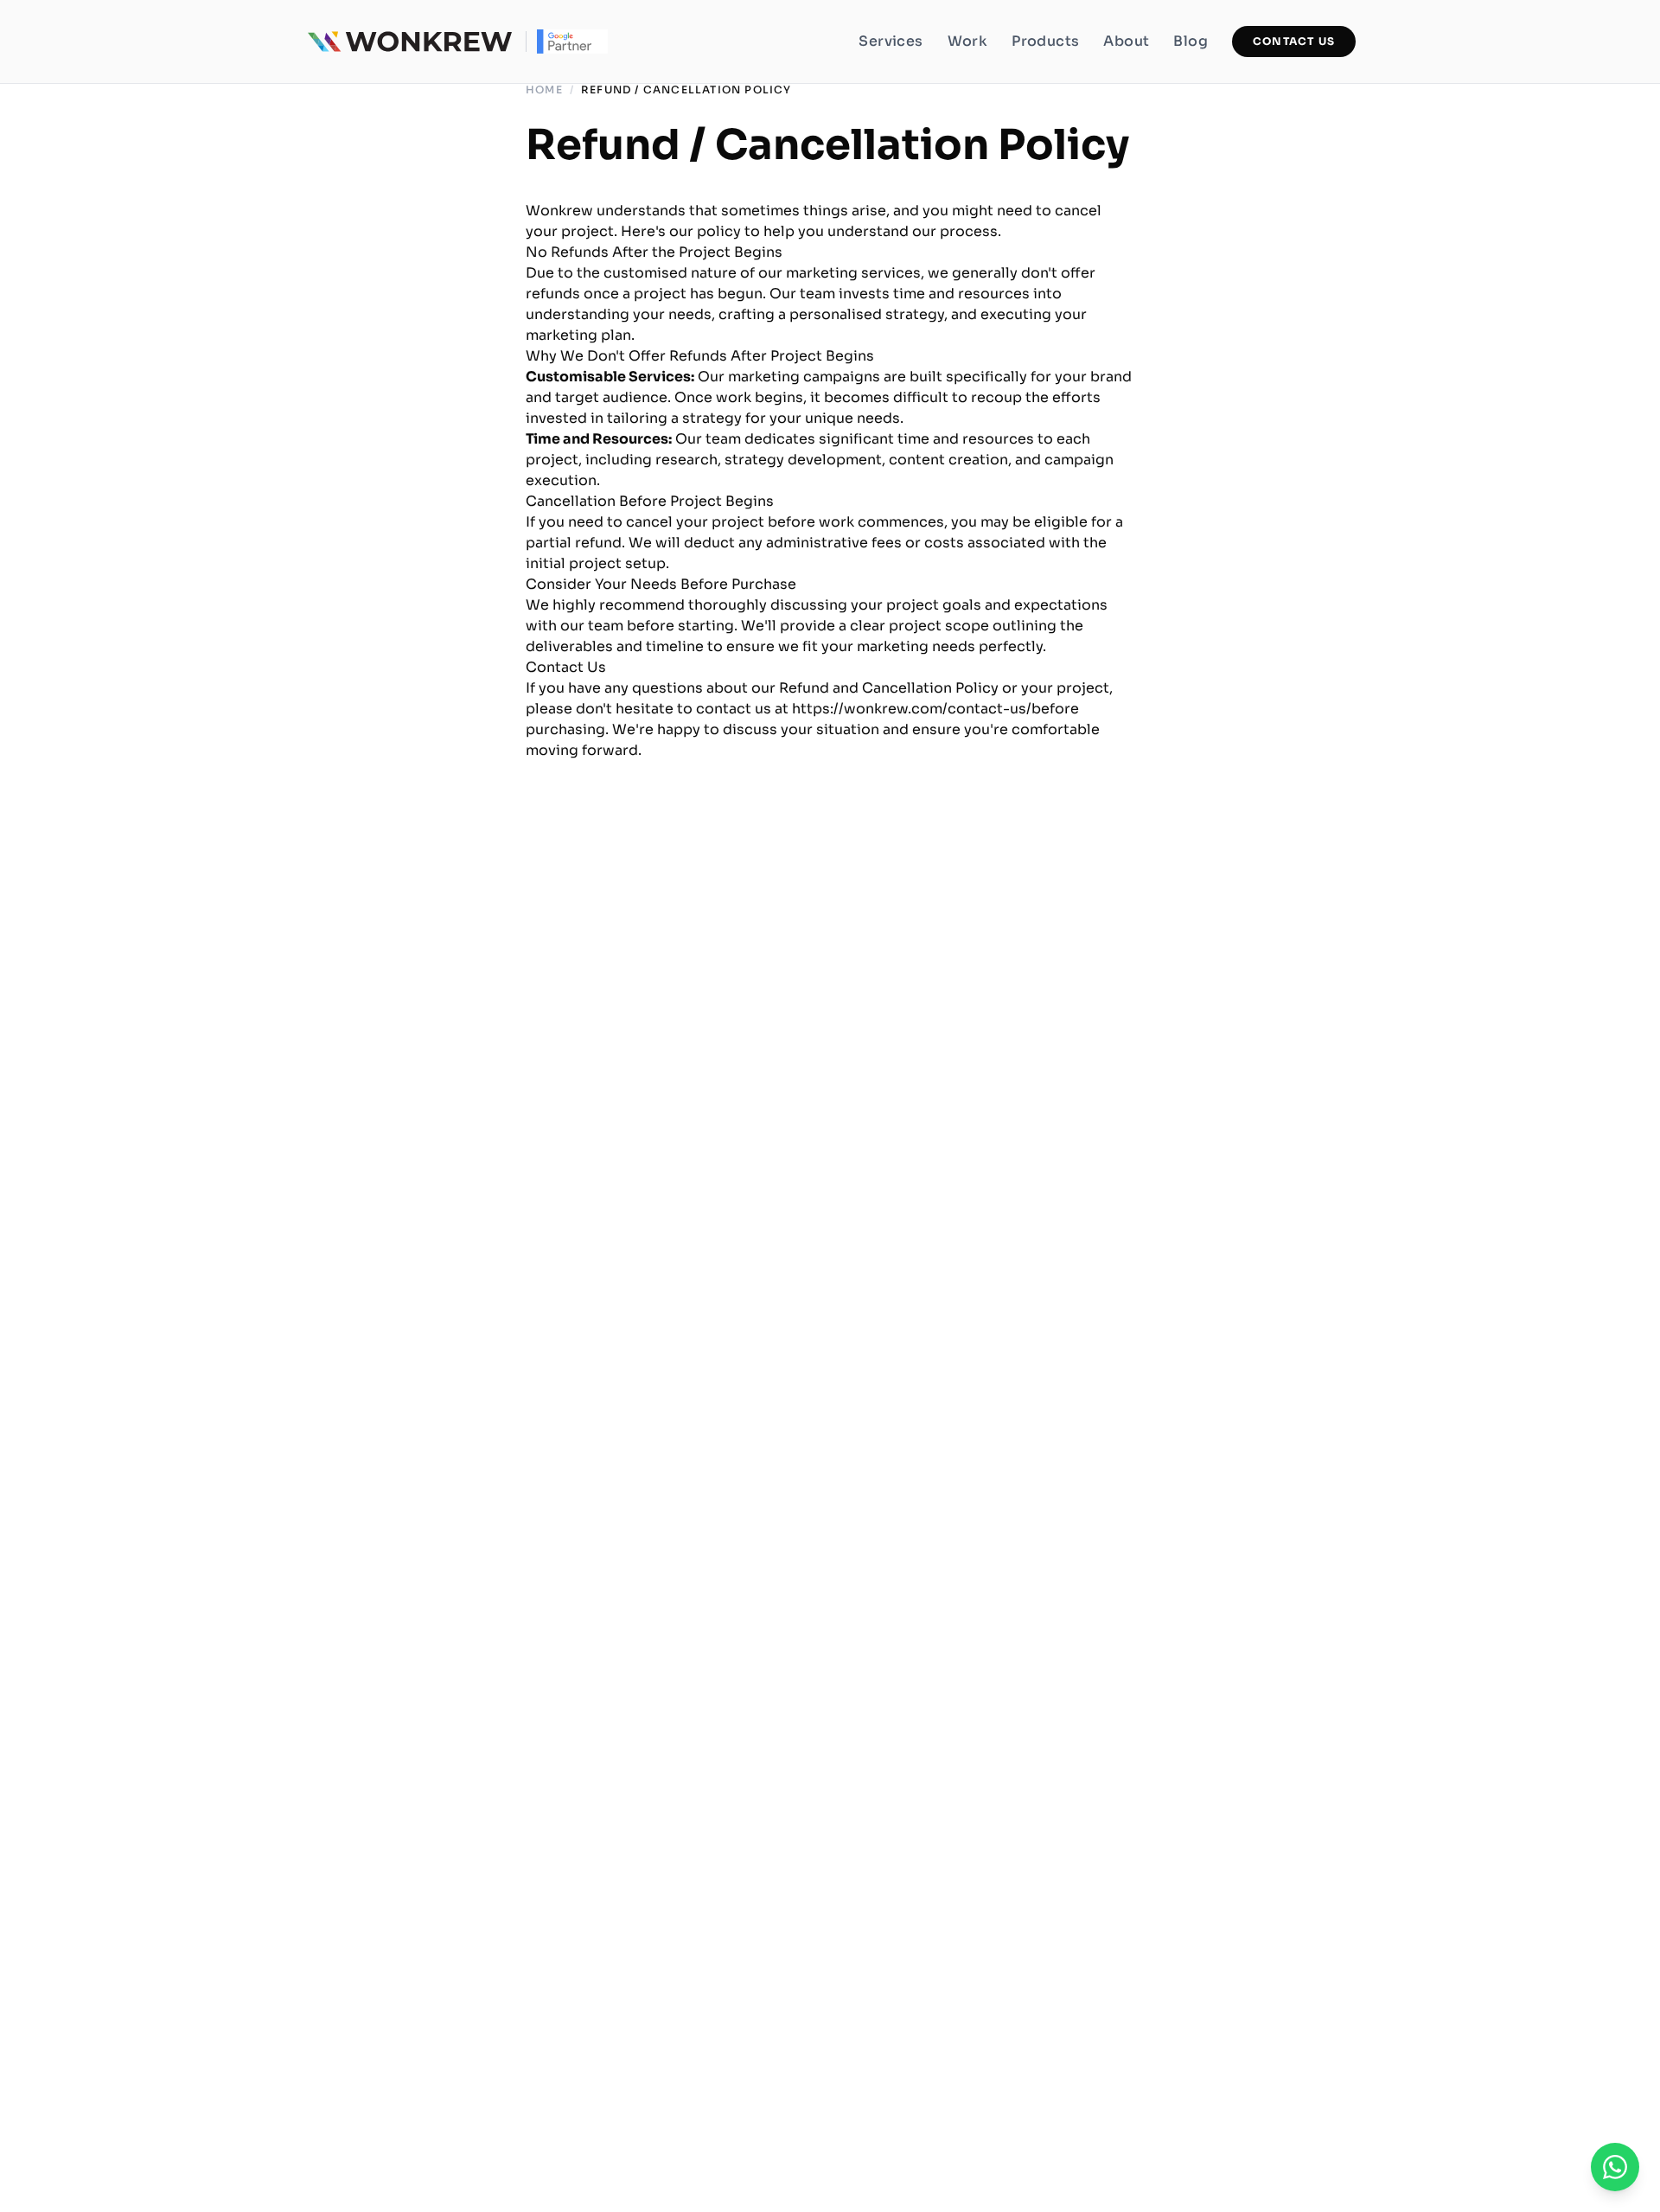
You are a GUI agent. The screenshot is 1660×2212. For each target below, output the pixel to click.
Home (544, 90)
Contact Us (1294, 41)
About (1126, 41)
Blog (1191, 41)
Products (1045, 41)
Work (968, 41)
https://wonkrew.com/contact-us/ (912, 709)
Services (891, 41)
